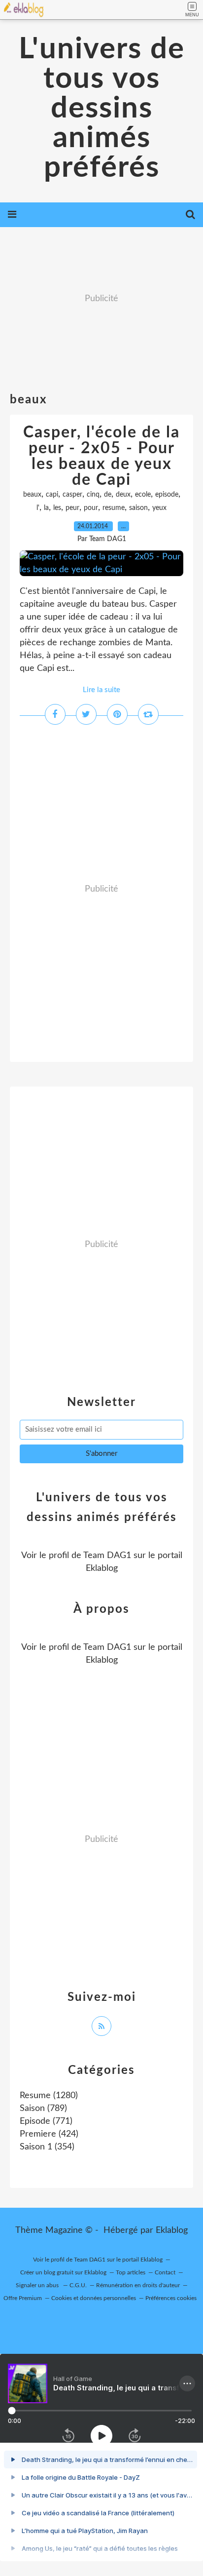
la (46, 508)
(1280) (49, 2096)
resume (114, 508)
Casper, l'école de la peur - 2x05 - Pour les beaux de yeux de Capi (101, 456)
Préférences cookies (171, 2298)
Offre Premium (23, 2298)
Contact (165, 2272)
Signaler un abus (38, 2285)
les (57, 508)
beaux (32, 495)
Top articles (131, 2272)
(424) (49, 2134)
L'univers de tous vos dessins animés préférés (102, 109)
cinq (93, 495)
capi (52, 495)
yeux (159, 508)
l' (38, 508)
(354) (47, 2147)
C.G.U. (78, 2285)
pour (91, 508)
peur (72, 508)
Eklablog (172, 2230)
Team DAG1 (107, 1556)
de (108, 495)
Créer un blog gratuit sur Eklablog (63, 2272)
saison (138, 508)
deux (123, 495)
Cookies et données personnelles (94, 2298)
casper (72, 495)
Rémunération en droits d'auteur (138, 2285)
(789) (43, 2108)
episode (167, 495)
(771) (46, 2121)
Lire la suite (101, 690)
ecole (143, 495)
